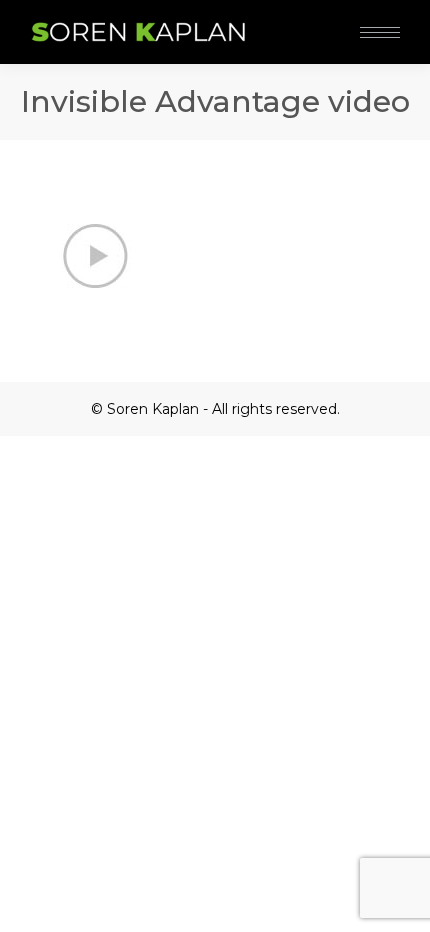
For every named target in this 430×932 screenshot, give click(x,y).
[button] (298, 18)
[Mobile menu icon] (380, 32)
